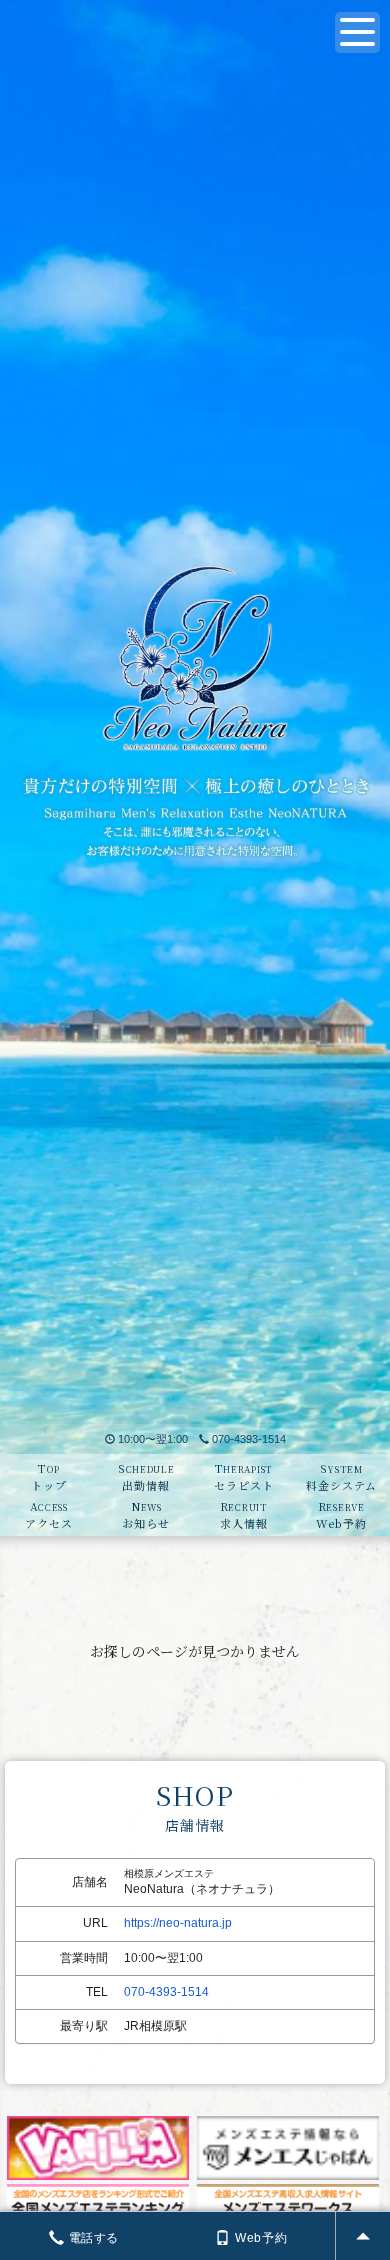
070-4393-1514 (249, 1439)
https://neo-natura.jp (178, 1923)
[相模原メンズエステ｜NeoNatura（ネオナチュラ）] (195, 712)
